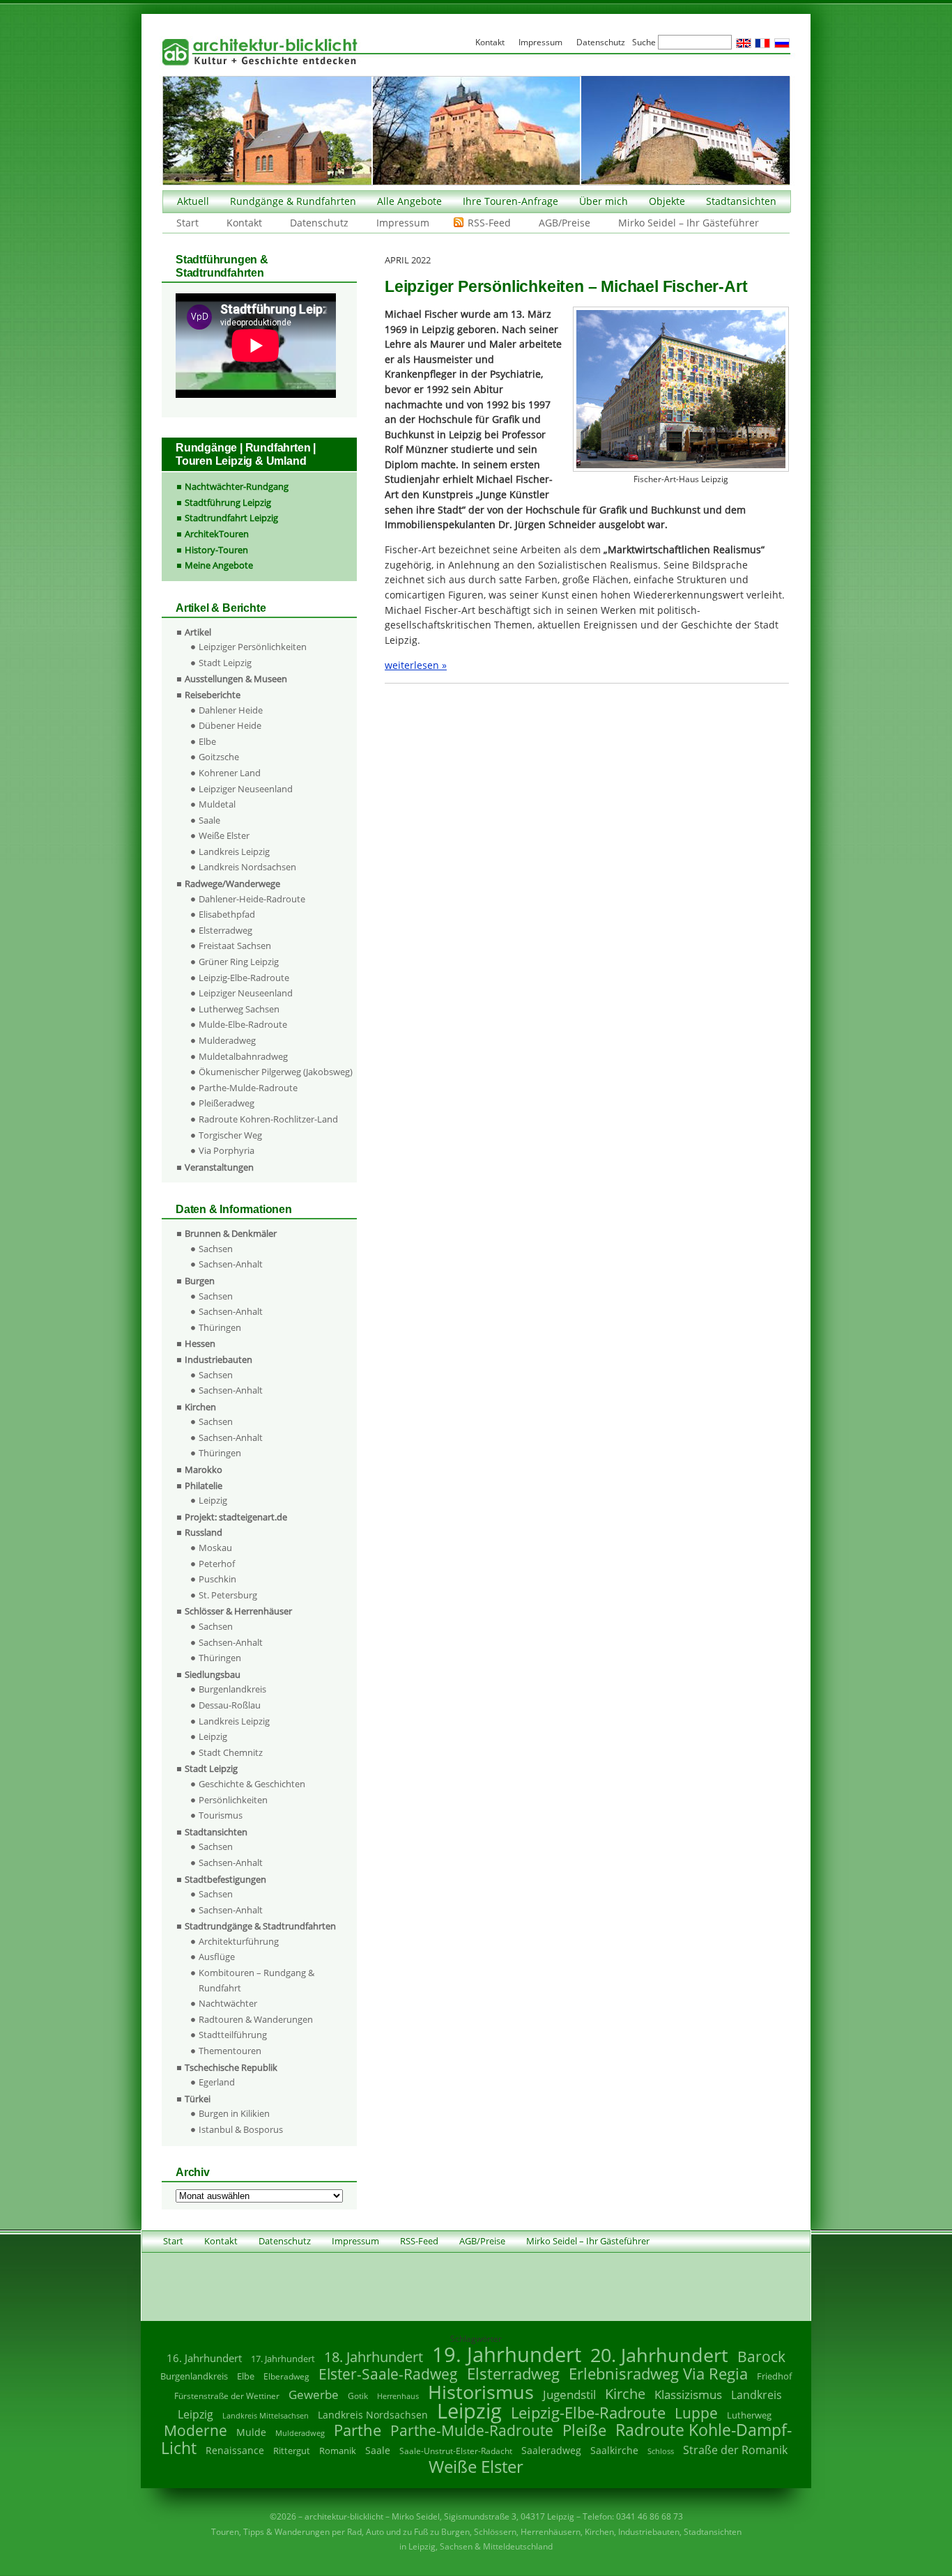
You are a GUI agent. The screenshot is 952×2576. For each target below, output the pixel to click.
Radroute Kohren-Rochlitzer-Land (268, 1119)
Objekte (667, 201)
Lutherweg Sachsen (239, 1009)
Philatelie (204, 1486)
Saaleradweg (551, 2450)
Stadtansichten (741, 201)
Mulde (251, 2432)
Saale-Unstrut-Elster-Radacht (456, 2451)
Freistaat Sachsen (235, 946)
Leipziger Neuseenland (246, 789)
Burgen (200, 1281)
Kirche (625, 2393)
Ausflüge (217, 1957)
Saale (209, 820)
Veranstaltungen (219, 1167)
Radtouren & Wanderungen (256, 2019)
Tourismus (221, 1815)
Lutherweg (749, 2415)
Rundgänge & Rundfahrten (293, 201)
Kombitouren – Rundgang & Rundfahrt (256, 1980)
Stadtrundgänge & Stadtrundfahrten (260, 1926)
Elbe (207, 741)
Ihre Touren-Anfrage (510, 201)
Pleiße (584, 2430)
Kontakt (244, 223)
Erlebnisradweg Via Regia (658, 2373)
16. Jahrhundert (204, 2358)
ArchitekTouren (217, 534)
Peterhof (217, 1564)
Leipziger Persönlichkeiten (253, 647)
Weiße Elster (224, 835)
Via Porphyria (227, 1150)
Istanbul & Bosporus (241, 2129)
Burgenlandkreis (232, 1689)
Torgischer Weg (230, 1135)
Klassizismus (688, 2394)
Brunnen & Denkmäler (231, 1233)
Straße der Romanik (735, 2450)
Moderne (195, 2430)
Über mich (604, 201)
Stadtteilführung (233, 2035)
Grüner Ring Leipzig (239, 962)
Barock (761, 2356)
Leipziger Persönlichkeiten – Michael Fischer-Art (566, 286)
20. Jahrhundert (659, 2355)
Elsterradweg (225, 930)
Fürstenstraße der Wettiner (227, 2396)
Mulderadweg (227, 1040)
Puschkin (217, 1579)
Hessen (200, 1343)
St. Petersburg (228, 1595)
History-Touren (216, 550)
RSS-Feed (489, 223)
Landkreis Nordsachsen (247, 867)
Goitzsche (219, 757)
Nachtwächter (228, 2003)
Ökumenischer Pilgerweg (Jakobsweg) (276, 1072)
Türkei (198, 2099)
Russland (204, 1532)
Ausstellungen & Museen (236, 679)
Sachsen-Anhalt (231, 1264)
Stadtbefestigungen (225, 1879)
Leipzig (213, 1500)
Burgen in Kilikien (234, 2113)
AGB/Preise (565, 223)
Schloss (661, 2451)
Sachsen (216, 1249)
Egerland (217, 2082)
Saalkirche (614, 2450)
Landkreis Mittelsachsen (266, 2415)
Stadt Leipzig (225, 663)
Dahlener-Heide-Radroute (252, 899)
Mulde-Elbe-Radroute (243, 1024)
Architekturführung (239, 1941)
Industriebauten (218, 1359)
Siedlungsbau (213, 1674)
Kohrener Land (230, 773)
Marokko (204, 1470)
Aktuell (193, 201)
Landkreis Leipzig (234, 851)
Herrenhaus (398, 2396)
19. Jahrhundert (507, 2354)
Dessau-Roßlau (230, 1705)
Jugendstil (569, 2394)
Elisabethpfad (227, 914)
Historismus (481, 2392)
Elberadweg (286, 2376)
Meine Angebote (219, 565)
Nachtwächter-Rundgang (237, 486)
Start (187, 223)
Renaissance (235, 2450)
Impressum (403, 223)
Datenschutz (319, 223)
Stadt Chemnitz (231, 1752)
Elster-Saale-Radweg (388, 2374)
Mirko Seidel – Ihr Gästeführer (689, 223)
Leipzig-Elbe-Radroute (244, 978)
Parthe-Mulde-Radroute (248, 1088)
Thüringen (220, 1327)
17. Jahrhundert (283, 2359)
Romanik (338, 2451)
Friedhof (774, 2376)
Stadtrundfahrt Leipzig (231, 518)
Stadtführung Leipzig (228, 502)
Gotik (358, 2396)
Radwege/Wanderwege (232, 884)
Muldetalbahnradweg (243, 1056)
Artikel (198, 632)
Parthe (358, 2430)
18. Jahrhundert (374, 2357)
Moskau (215, 1548)
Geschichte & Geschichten (252, 1784)
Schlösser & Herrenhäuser (238, 1611)
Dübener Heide (230, 725)
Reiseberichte (213, 695)
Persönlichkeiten (233, 1800)
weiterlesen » (416, 665)
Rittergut (292, 2451)
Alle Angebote (409, 201)
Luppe (696, 2413)
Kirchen (200, 1407)
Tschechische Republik (231, 2067)
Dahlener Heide (231, 710)
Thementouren (230, 2051)
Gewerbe (314, 2394)
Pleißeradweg (227, 1103)
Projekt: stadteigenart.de (236, 1517)
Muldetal (217, 804)
